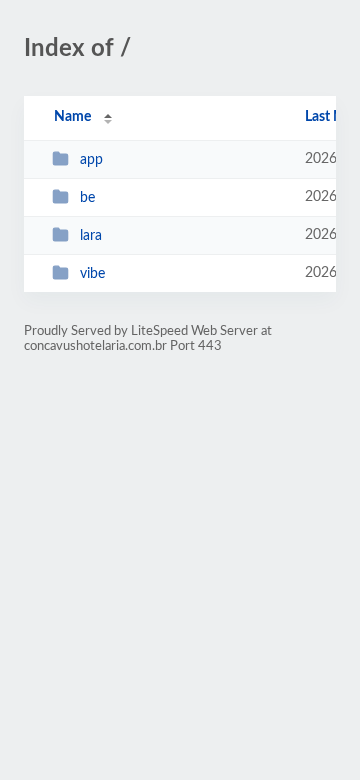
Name (72, 117)
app (91, 160)
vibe (92, 274)
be (87, 198)
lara (91, 236)
